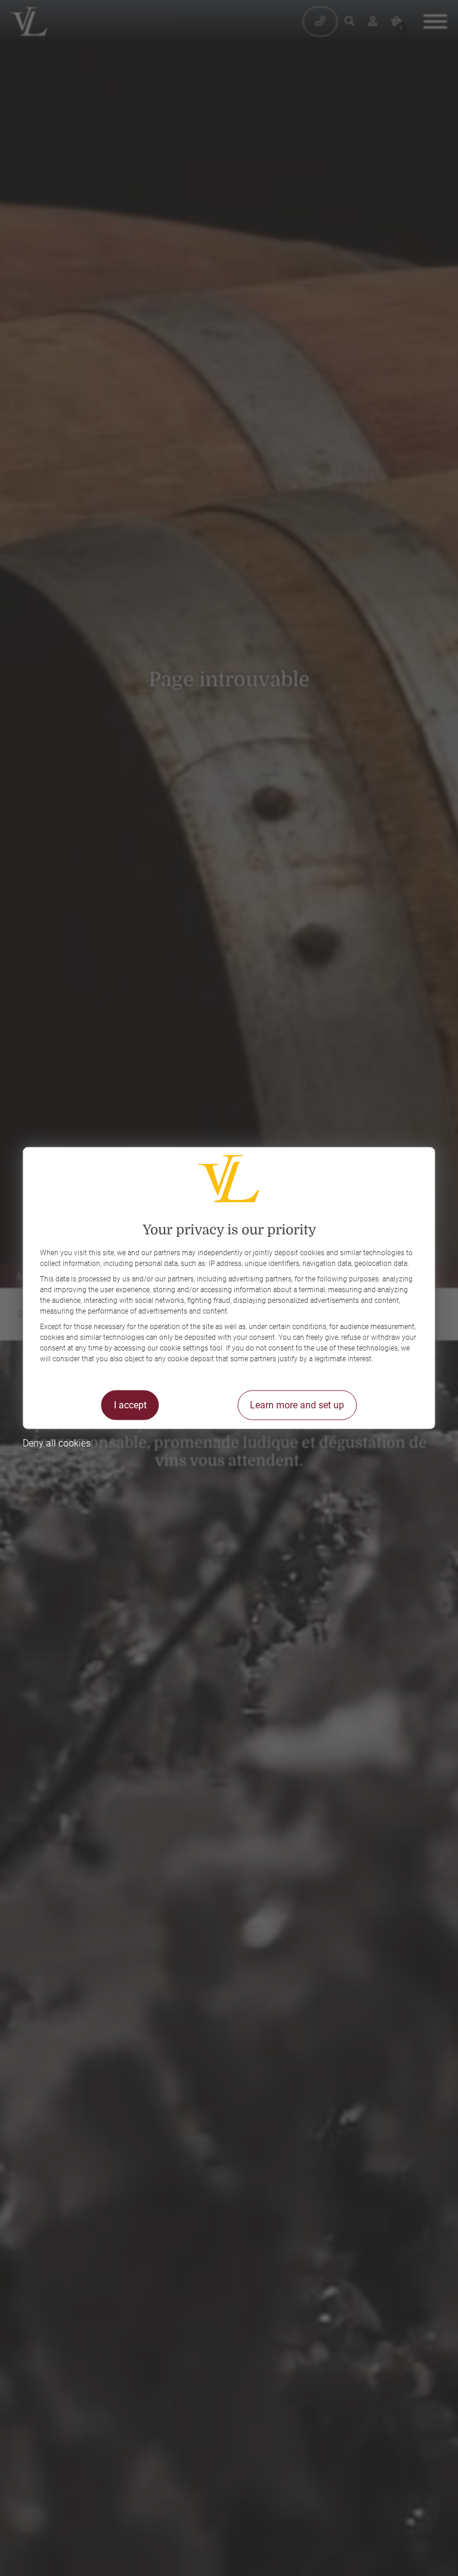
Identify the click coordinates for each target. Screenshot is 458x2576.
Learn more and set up (297, 1404)
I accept (130, 1404)
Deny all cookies (57, 1443)
